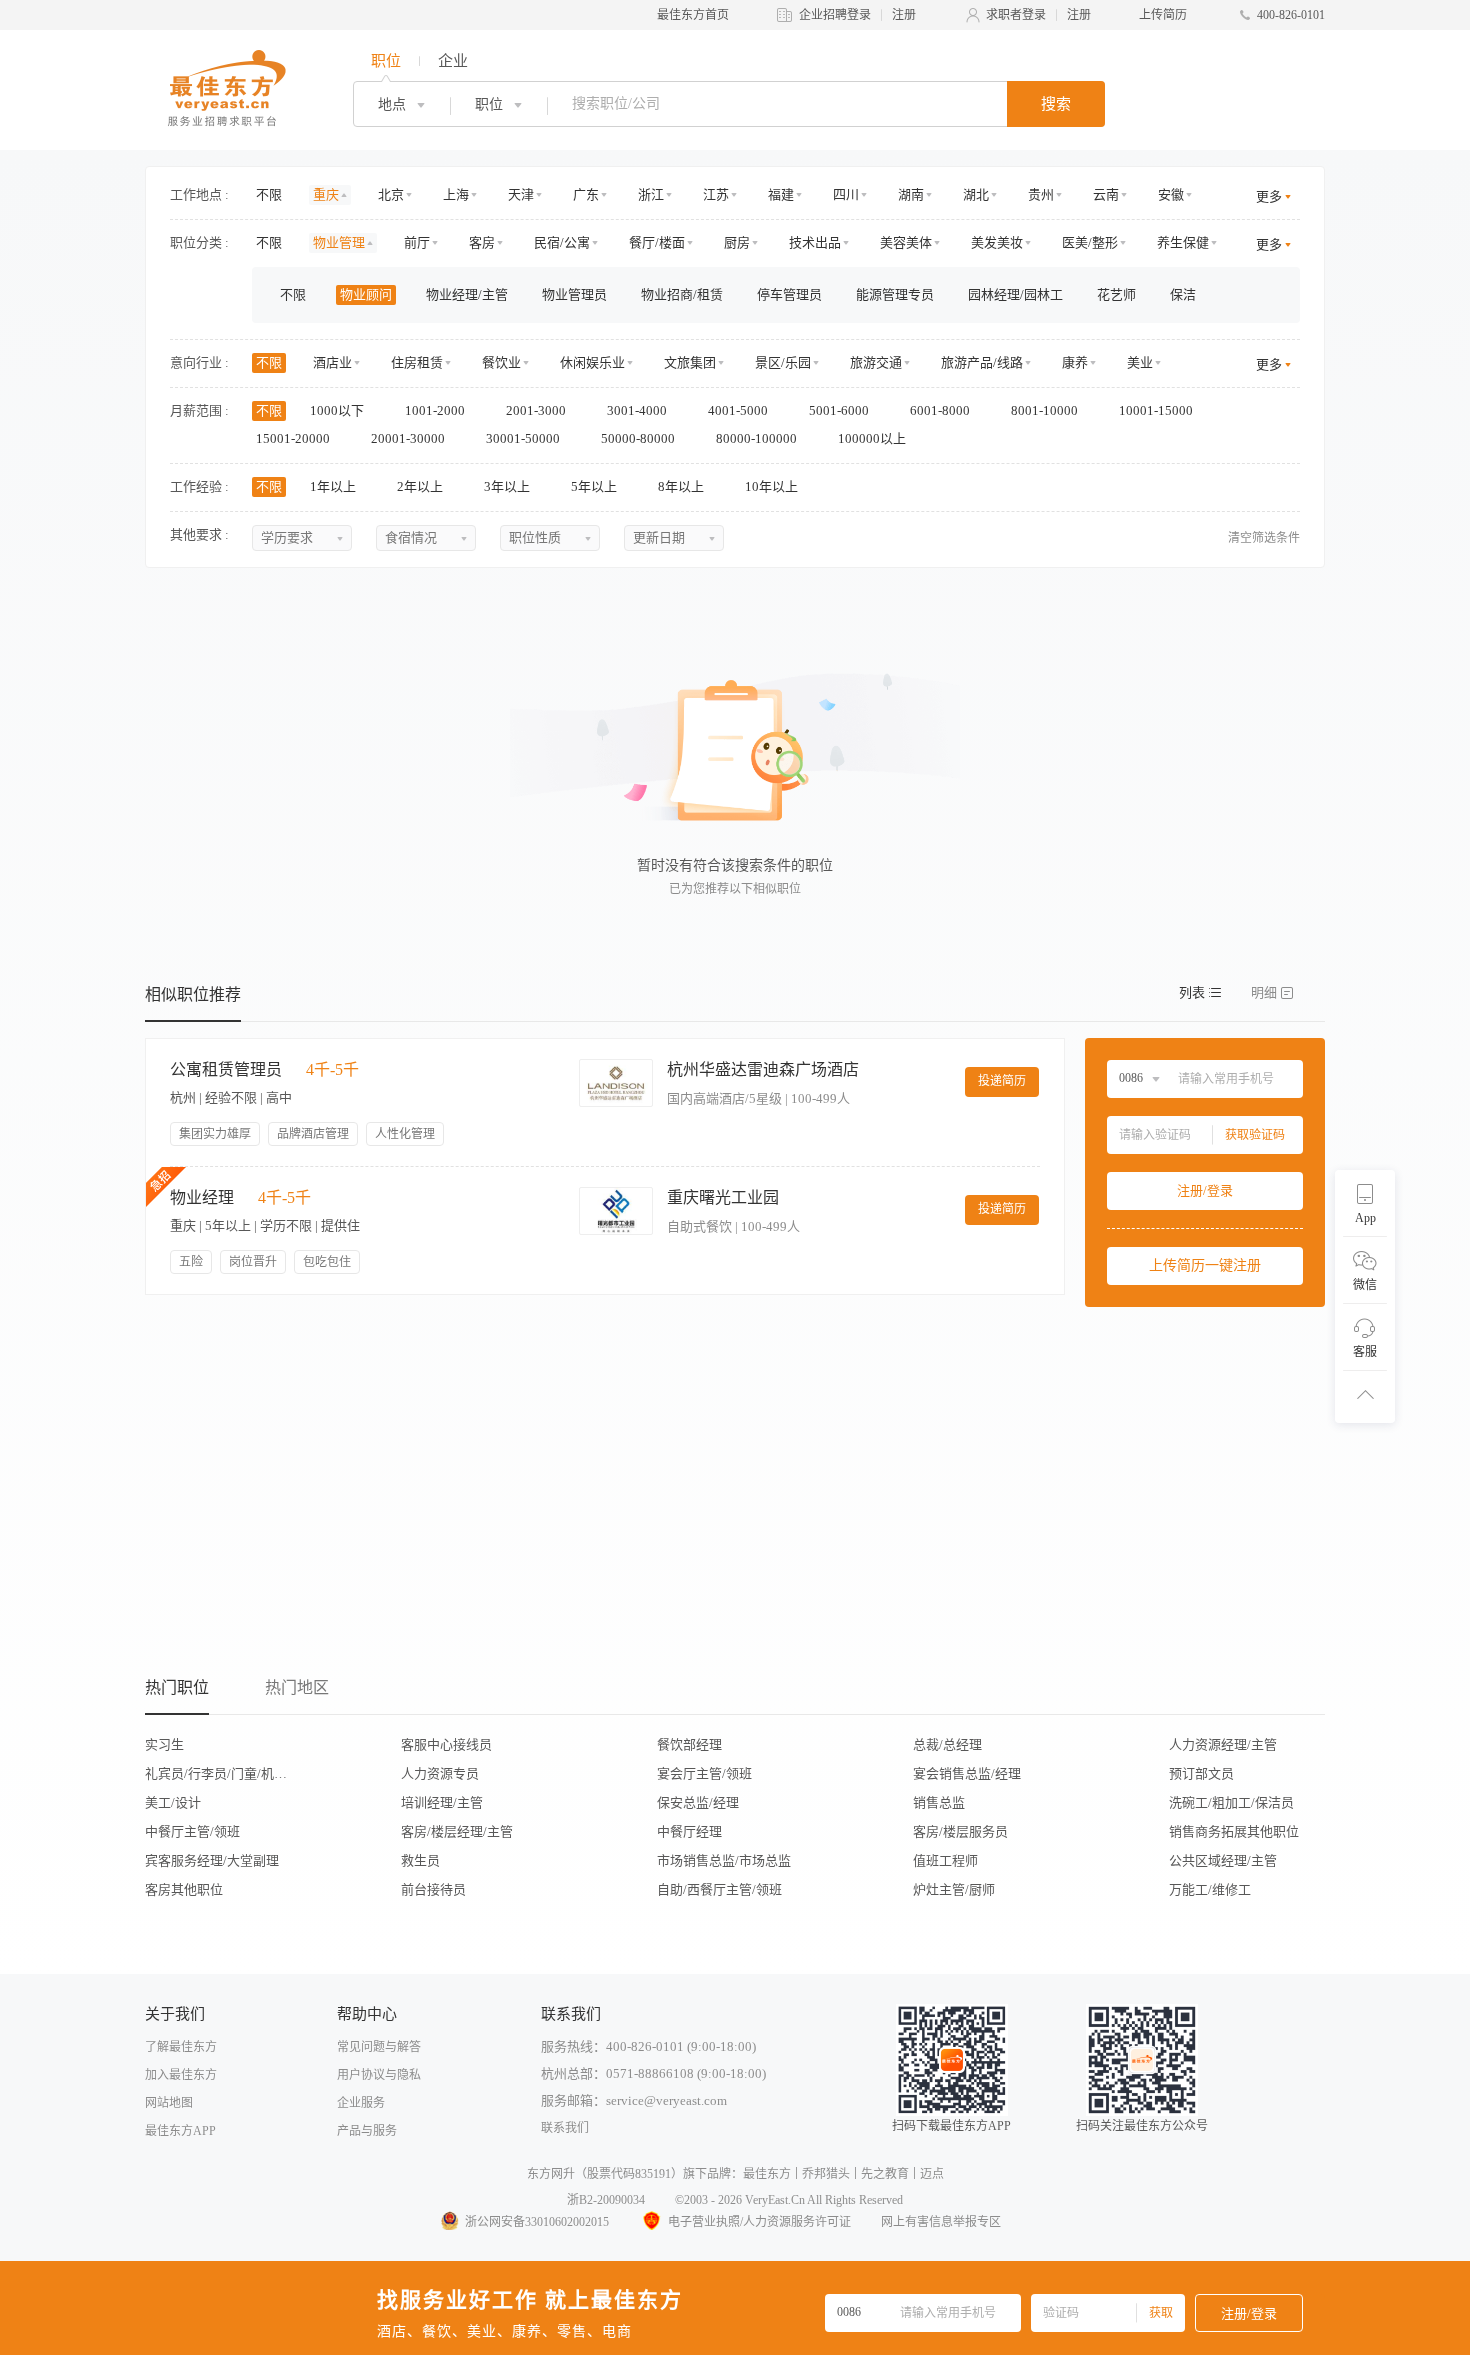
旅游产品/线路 (982, 362)
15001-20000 (294, 438)
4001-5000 (739, 410)
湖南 (911, 194)
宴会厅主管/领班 (704, 1773)
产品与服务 (367, 2131)
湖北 (976, 194)
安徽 (1171, 194)
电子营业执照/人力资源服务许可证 (759, 2222)
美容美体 (906, 242)
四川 (846, 194)
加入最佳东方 (181, 2075)
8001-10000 (1046, 410)
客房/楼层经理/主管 (457, 1831)
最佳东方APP (180, 2131)
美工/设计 (173, 1802)
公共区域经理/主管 (1223, 1860)
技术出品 (815, 242)
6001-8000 (941, 410)
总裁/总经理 (947, 1744)
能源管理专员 (895, 294)
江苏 (716, 194)
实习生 (164, 1744)
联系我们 (565, 2128)
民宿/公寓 (562, 242)
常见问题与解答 (379, 2047)
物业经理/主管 (467, 294)
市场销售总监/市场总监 (724, 1860)
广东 (586, 194)
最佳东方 (767, 2174)
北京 (391, 194)
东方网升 (551, 2174)
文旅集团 (690, 362)
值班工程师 (945, 1860)
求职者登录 (1016, 15)
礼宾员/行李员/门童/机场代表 (222, 1773)
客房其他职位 (184, 1889)
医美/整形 (1090, 242)
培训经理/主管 (442, 1802)
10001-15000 (1157, 410)
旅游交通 (876, 362)
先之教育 (885, 2174)
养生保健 (1183, 242)
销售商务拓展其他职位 (1234, 1831)
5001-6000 (840, 410)
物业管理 (339, 242)
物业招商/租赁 (682, 294)
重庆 (326, 194)
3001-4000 (638, 410)
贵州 (1041, 194)
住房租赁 (417, 362)
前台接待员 (433, 1889)
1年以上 (334, 486)
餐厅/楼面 (657, 242)
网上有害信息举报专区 (941, 2222)
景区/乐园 (783, 362)
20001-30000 (409, 438)
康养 (1075, 362)
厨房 (737, 242)
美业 (1140, 362)
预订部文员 (1201, 1773)
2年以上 (421, 486)
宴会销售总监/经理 (967, 1773)
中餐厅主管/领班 (192, 1831)
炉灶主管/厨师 (954, 1889)
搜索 (1056, 104)
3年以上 (508, 486)
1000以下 (338, 410)
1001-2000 (436, 410)
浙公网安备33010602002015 (537, 2222)
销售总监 (939, 1802)
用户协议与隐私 (379, 2075)
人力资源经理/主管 (1223, 1744)
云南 (1106, 194)
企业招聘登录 (835, 15)
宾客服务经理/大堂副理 (212, 1860)
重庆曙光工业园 (723, 1197)
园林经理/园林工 (1015, 294)
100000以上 (873, 438)
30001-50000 (524, 438)
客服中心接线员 (446, 1744)
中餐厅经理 (689, 1831)
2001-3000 (537, 410)
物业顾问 (366, 294)
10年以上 (773, 486)
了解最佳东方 (181, 2047)
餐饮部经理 (689, 1744)
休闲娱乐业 (592, 362)
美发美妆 (997, 242)
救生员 (420, 1860)
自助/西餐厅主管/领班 (719, 1889)
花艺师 (1116, 294)
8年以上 (682, 486)
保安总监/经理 (698, 1802)
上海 (456, 194)
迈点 (932, 2174)
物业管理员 (574, 294)
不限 (269, 194)
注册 (904, 15)
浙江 (651, 194)
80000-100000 (758, 438)
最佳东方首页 (693, 15)
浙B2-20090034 (606, 2200)
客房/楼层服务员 (960, 1831)
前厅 (417, 242)
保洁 (1183, 294)
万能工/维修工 (1210, 1889)
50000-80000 (639, 438)
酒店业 (332, 362)
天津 (521, 194)
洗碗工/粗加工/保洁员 (1231, 1802)
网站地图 (169, 2103)
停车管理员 (789, 294)
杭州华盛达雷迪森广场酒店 (763, 1069)
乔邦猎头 (826, 2174)
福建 (781, 194)
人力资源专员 (440, 1773)
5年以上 (595, 486)
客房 (482, 242)
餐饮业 (501, 362)
